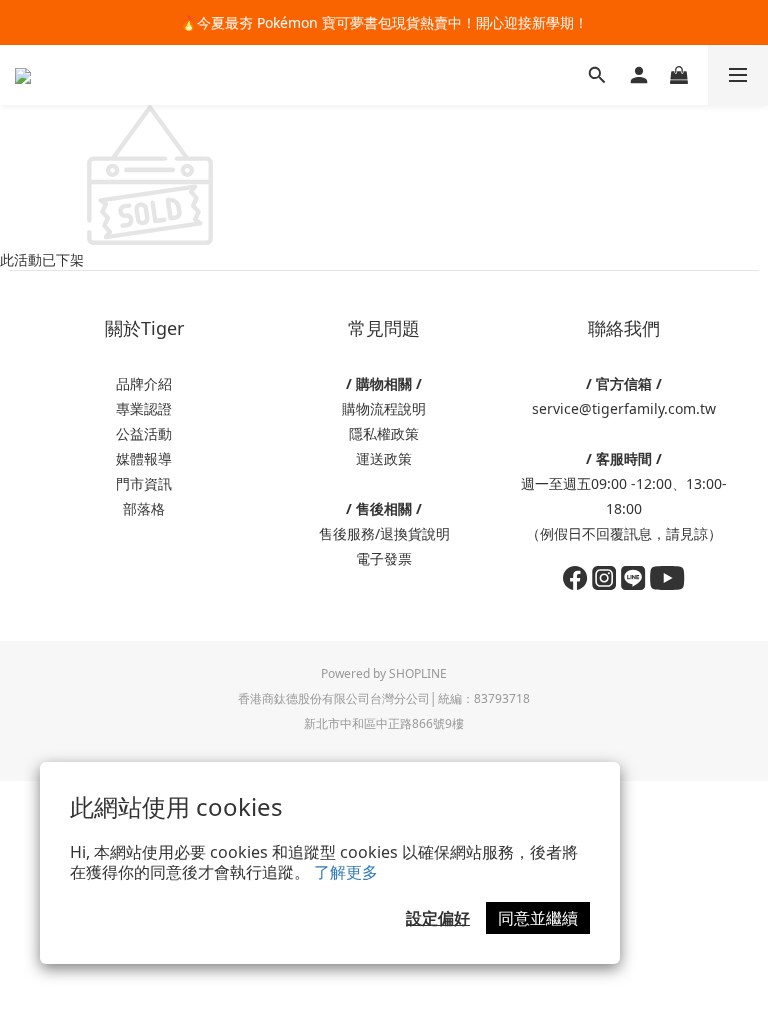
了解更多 (346, 872)
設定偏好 (438, 918)
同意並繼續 (538, 918)
